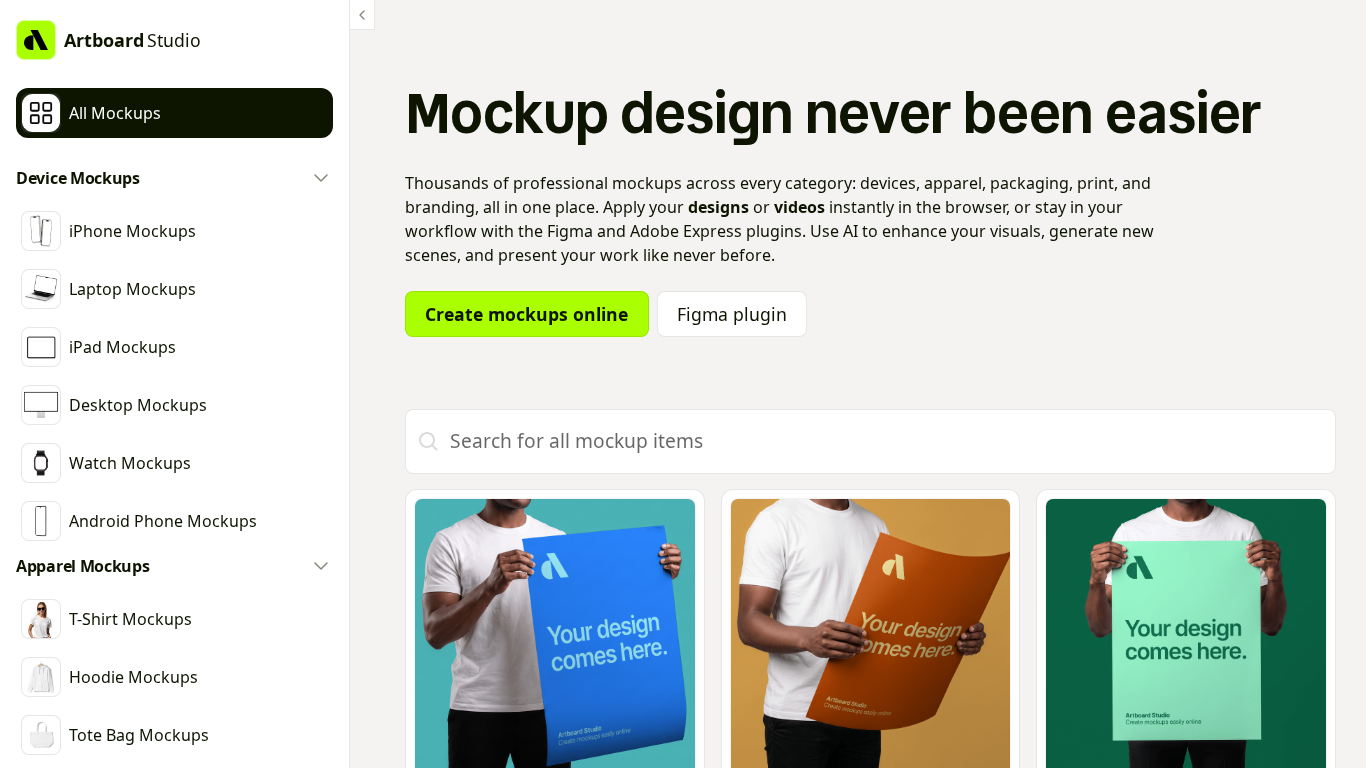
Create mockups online (526, 314)
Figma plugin (732, 314)
